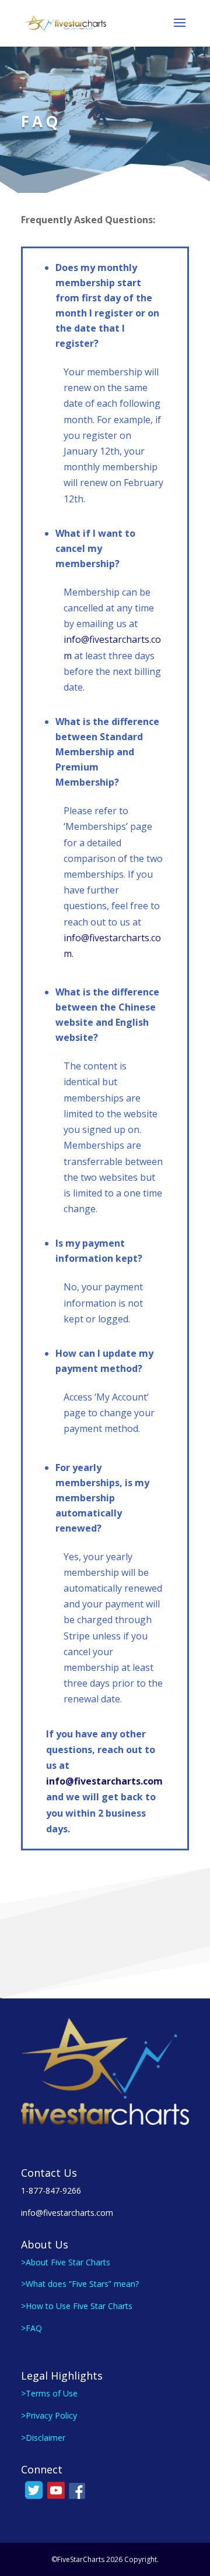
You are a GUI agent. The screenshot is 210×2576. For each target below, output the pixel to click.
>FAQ (32, 2328)
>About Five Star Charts (66, 2262)
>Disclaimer (43, 2438)
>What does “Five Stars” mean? (80, 2284)
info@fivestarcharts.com (104, 1781)
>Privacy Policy (49, 2415)
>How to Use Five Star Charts (77, 2306)
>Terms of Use (49, 2393)
